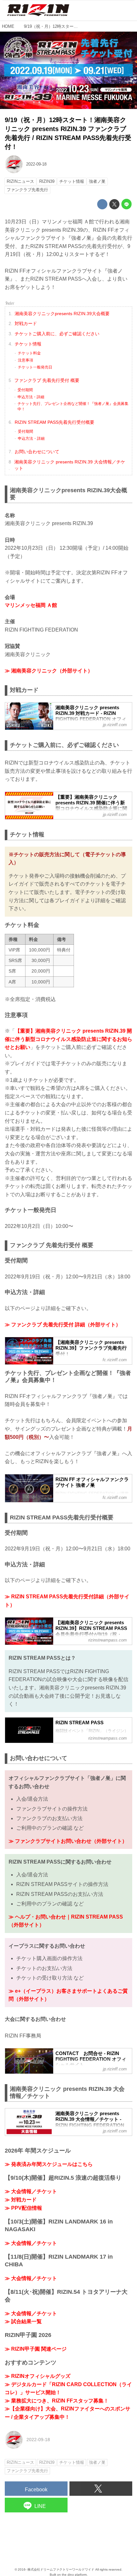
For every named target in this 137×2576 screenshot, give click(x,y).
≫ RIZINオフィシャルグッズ (38, 2376)
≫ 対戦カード (21, 2200)
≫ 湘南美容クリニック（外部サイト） (49, 671)
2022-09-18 (36, 164)
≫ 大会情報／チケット (31, 2191)
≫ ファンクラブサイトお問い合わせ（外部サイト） (68, 1841)
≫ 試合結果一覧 (23, 2321)
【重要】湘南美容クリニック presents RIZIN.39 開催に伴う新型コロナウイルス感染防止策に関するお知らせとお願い (68, 1039)
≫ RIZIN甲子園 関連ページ (36, 2349)
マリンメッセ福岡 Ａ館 (31, 605)
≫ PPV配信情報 (23, 2208)
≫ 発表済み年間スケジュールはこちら (49, 2164)
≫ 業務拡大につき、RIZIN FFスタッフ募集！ (57, 2401)
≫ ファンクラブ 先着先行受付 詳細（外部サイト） (63, 1325)
